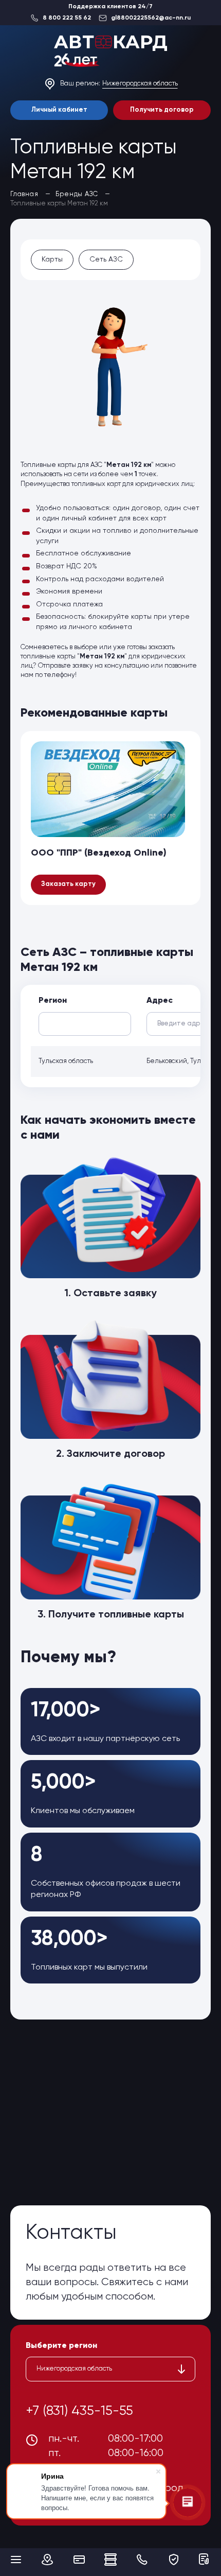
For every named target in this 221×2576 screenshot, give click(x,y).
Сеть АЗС (106, 259)
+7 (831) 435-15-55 (79, 2411)
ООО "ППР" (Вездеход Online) (99, 853)
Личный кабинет (59, 110)
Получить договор (162, 110)
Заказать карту (68, 884)
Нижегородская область (140, 84)
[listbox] (110, 2369)
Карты (52, 259)
